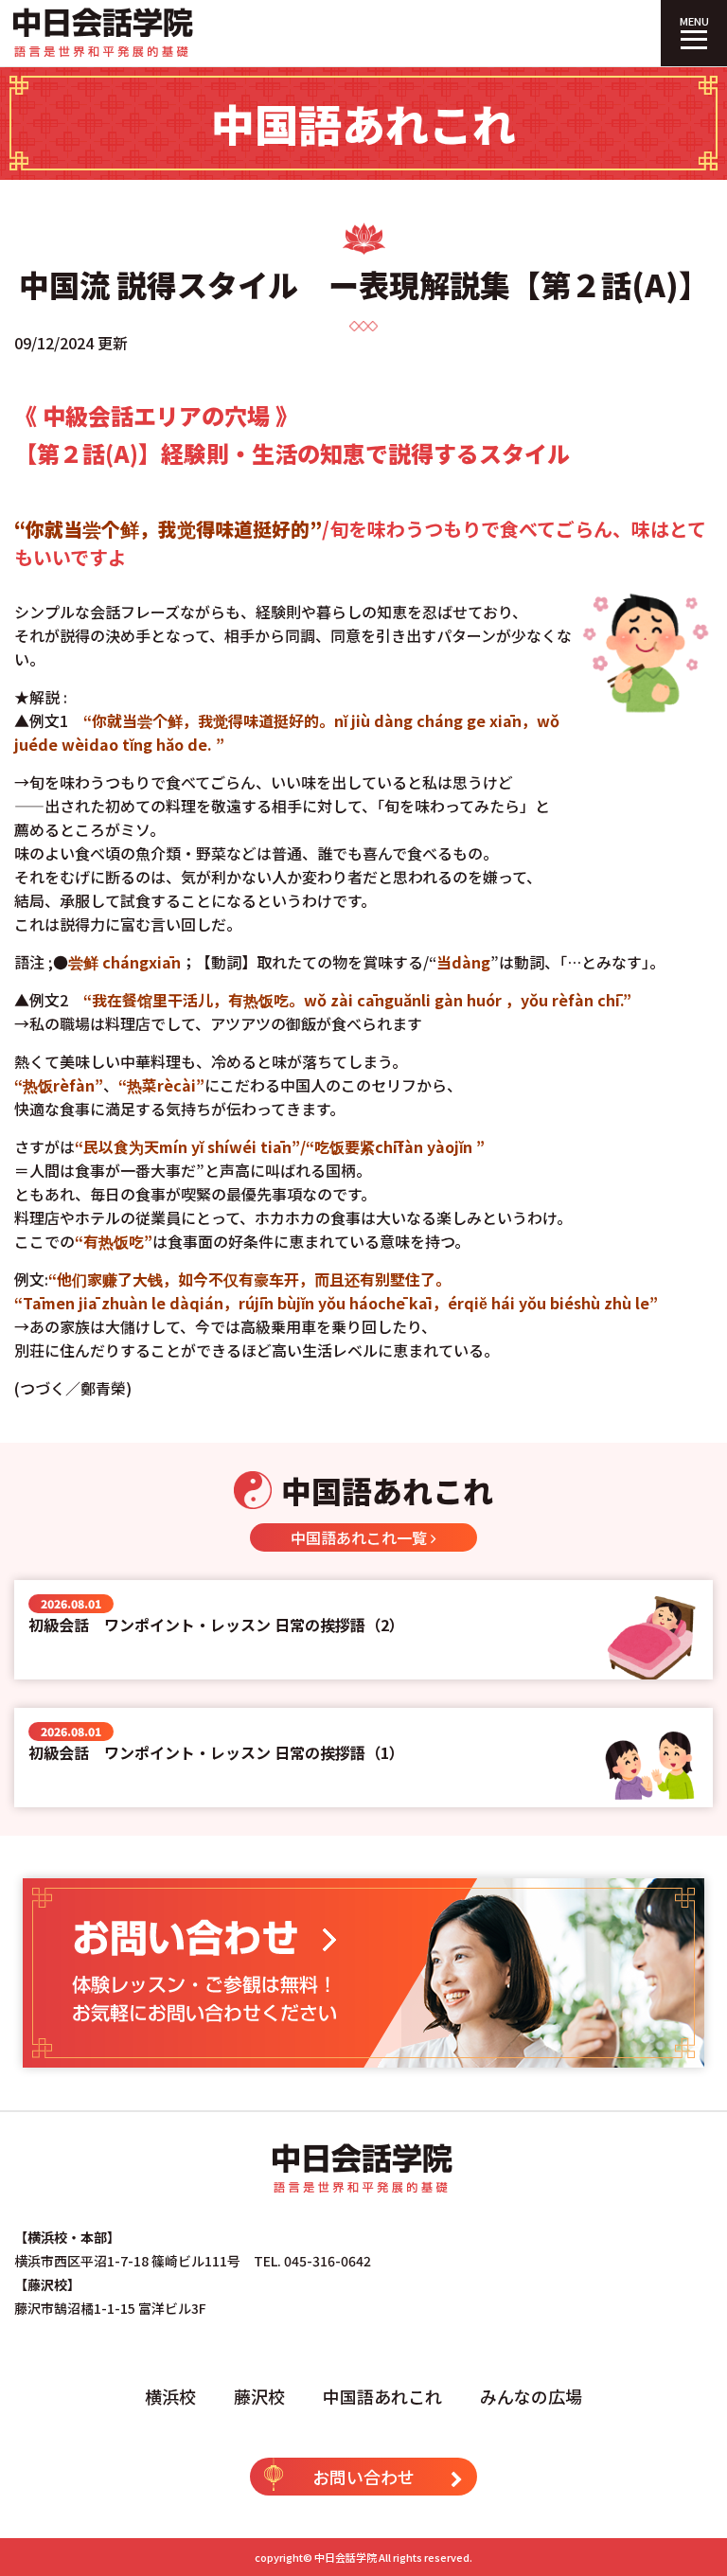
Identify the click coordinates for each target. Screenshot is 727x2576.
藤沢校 (259, 2396)
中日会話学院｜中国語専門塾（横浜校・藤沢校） (104, 33)
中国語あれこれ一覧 (361, 1537)
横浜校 (170, 2396)
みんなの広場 (531, 2396)
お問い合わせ (363, 2477)
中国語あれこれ (382, 2396)
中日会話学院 (346, 2557)
